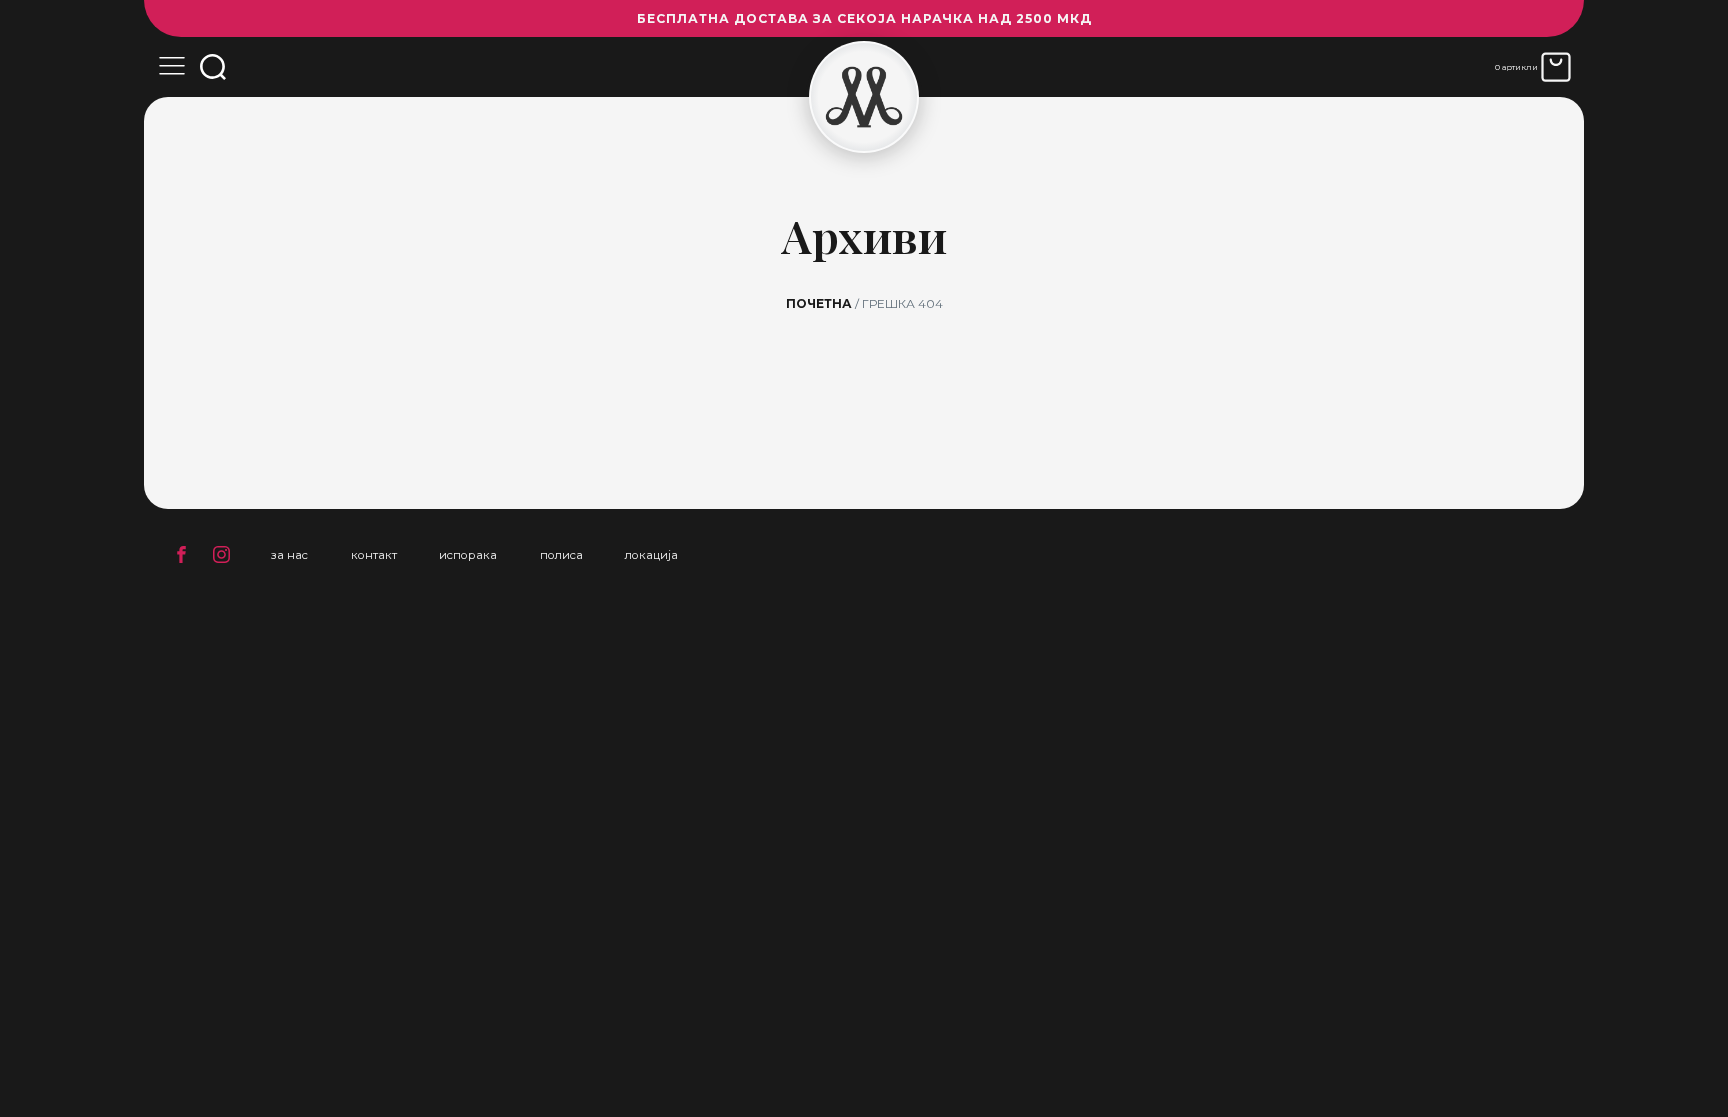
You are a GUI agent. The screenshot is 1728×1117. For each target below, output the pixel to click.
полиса (561, 555)
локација (651, 555)
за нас (289, 555)
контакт (374, 555)
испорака (468, 555)
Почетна (819, 303)
